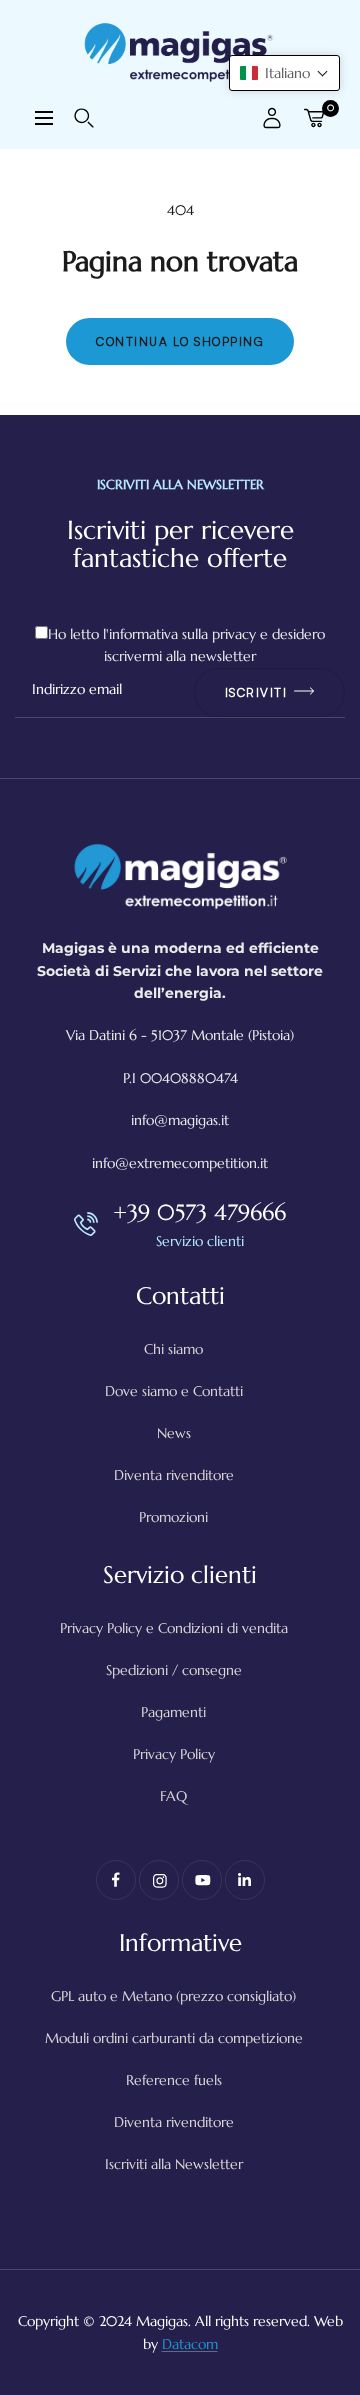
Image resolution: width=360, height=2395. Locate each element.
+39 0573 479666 (199, 1212)
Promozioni (173, 1517)
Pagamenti (173, 1712)
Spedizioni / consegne (174, 1670)
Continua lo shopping (180, 341)
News (174, 1433)
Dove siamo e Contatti (174, 1391)
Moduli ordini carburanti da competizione (174, 2038)
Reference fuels (174, 2080)
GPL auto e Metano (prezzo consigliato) (173, 1996)
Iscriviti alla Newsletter (174, 2164)
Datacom (190, 2344)
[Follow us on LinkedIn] (245, 1880)
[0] (314, 118)
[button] (284, 73)
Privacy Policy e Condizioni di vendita (174, 1628)
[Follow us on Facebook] (116, 1880)
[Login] (272, 118)
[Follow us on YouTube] (202, 1880)
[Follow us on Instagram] (159, 1880)
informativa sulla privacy (182, 634)
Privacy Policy (174, 1754)
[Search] (84, 118)
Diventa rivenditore (174, 1475)
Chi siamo (173, 1349)
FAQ (173, 1796)
